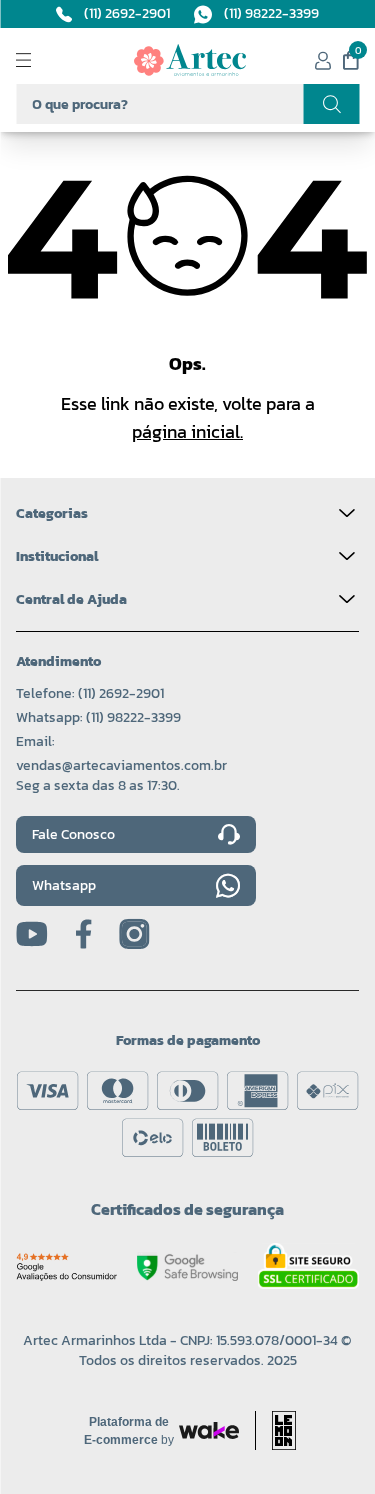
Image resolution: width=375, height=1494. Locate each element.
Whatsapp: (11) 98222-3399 (98, 717)
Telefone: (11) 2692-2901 (90, 693)
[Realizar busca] (331, 104)
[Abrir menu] (40, 60)
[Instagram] (134, 934)
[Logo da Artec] (190, 60)
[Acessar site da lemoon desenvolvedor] (275, 1430)
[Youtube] (32, 934)
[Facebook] (83, 934)
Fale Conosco (73, 834)
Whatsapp (64, 885)
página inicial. (187, 431)
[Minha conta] (323, 60)
